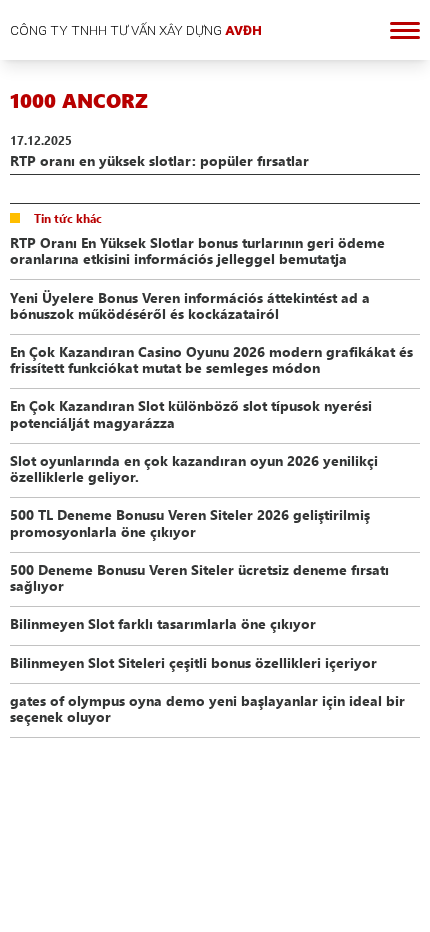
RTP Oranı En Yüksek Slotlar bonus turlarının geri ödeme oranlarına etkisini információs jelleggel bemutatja (197, 250)
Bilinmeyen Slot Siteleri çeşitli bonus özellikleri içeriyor (193, 662)
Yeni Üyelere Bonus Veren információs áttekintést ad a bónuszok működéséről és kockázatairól (190, 305)
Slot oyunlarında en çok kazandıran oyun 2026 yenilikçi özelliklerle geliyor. (194, 468)
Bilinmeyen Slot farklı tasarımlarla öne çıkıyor (163, 623)
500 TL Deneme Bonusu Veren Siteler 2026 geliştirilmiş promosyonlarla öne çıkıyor (190, 522)
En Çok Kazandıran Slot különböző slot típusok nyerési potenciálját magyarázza (191, 413)
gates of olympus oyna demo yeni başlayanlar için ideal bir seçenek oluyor (207, 708)
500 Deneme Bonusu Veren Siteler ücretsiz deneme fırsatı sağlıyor (199, 577)
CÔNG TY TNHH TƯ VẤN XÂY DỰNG (136, 30)
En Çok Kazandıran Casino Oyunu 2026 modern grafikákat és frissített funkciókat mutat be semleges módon (211, 359)
